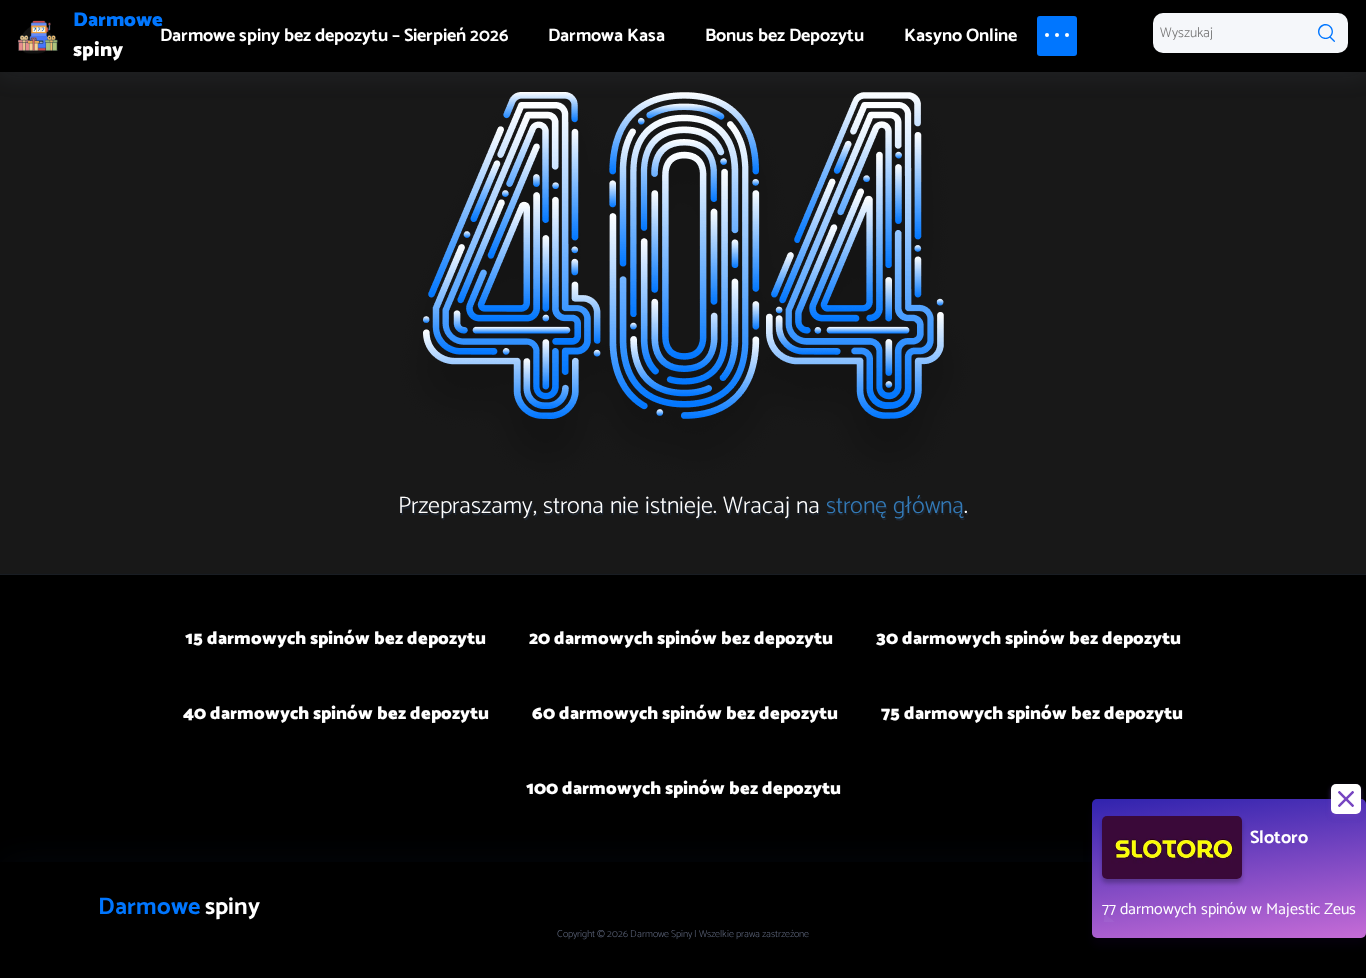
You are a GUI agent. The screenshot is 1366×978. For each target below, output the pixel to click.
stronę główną (895, 506)
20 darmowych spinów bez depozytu (681, 639)
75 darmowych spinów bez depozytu (1032, 714)
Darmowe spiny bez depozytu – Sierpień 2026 (334, 36)
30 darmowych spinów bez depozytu (1028, 639)
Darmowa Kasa (606, 36)
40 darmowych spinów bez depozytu (336, 714)
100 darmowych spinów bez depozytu (683, 789)
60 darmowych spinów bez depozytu (685, 714)
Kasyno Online (960, 36)
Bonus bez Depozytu (784, 36)
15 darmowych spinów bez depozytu (335, 639)
